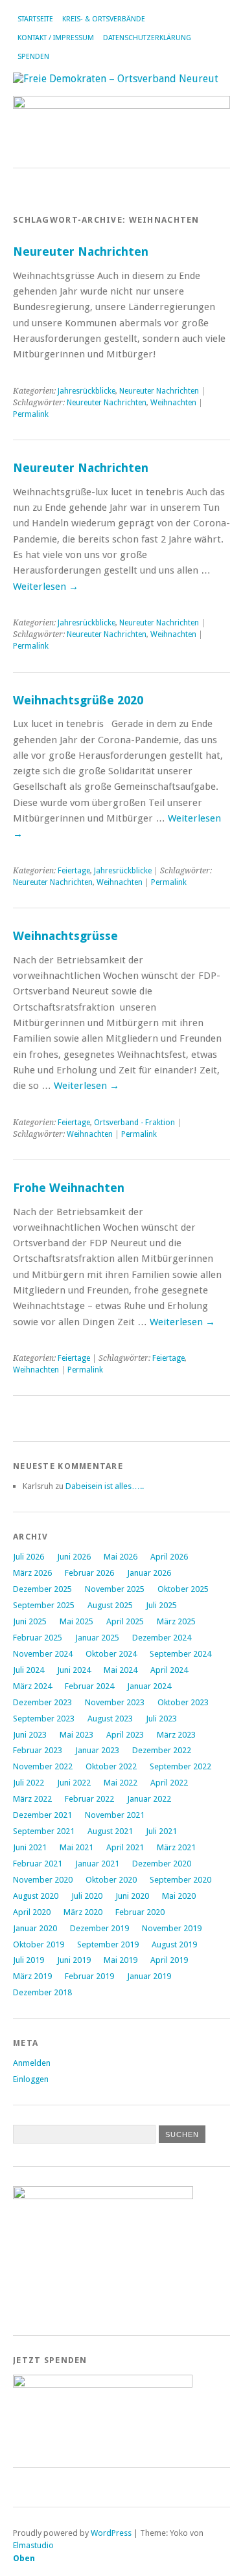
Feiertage (74, 871)
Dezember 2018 (42, 1992)
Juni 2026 (74, 1557)
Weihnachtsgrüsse (65, 936)
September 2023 (44, 1719)
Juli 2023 (161, 1719)
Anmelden (32, 2063)
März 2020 (83, 1912)
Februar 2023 (38, 1750)
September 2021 (44, 1831)
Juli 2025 (161, 1605)
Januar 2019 (149, 1976)
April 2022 (169, 1783)
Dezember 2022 (162, 1750)
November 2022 (43, 1766)
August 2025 (110, 1605)
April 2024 (169, 1670)
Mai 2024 (121, 1670)
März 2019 (32, 1976)
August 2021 (110, 1831)
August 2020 (36, 1896)
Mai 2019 (121, 1960)
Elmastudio (33, 2545)
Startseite (35, 19)
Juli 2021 (161, 1831)
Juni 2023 (30, 1735)
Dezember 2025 (42, 1589)
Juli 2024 (29, 1670)
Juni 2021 (30, 1847)
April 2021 (125, 1847)
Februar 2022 (89, 1799)
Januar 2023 (97, 1750)
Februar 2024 (89, 1686)
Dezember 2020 (162, 1864)
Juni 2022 (74, 1783)
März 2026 (32, 1573)
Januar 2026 (149, 1573)
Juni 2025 (30, 1621)
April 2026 (169, 1557)
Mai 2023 (76, 1735)
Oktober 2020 (111, 1880)
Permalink (31, 414)
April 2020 (32, 1912)
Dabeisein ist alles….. (105, 1486)
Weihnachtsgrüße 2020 (78, 700)
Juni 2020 (132, 1896)
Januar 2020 (35, 1928)
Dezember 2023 (42, 1702)
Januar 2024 (149, 1686)
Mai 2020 (179, 1896)
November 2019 (172, 1928)
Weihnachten (173, 403)
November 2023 (115, 1702)
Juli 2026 (29, 1557)
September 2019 (108, 1944)
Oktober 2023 (183, 1702)
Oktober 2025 (183, 1589)
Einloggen (31, 2079)
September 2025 (44, 1605)
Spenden (33, 57)
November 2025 (115, 1589)
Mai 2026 (121, 1557)
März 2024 (32, 1686)
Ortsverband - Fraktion (134, 1123)
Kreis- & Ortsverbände (104, 19)
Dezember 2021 (42, 1815)
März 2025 (176, 1621)
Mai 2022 (121, 1783)
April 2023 (125, 1735)
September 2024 (180, 1654)
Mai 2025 (76, 1621)
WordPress (111, 2533)
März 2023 (176, 1735)
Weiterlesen (46, 587)
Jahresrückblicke (87, 391)
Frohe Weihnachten (69, 1188)
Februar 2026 (89, 1573)
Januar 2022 (149, 1799)
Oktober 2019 (39, 1944)
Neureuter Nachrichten (81, 252)
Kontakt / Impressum (56, 38)
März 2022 (32, 1799)
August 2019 (174, 1944)
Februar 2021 (38, 1864)
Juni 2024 (74, 1670)
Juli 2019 (29, 1960)
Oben (24, 2558)
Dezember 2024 (162, 1638)
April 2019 (169, 1960)
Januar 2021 (97, 1864)
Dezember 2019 (99, 1928)
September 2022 (180, 1766)
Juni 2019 (74, 1960)
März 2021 (176, 1847)
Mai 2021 (76, 1847)
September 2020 (180, 1880)
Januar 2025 (97, 1638)
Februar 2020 (140, 1912)
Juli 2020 (87, 1896)
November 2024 (43, 1654)
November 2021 (115, 1815)
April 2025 (125, 1621)
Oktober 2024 (111, 1654)
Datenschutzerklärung (147, 38)
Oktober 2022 (111, 1766)
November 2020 (43, 1880)
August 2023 (110, 1719)
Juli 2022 (29, 1783)
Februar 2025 (38, 1638)
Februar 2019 (89, 1976)
